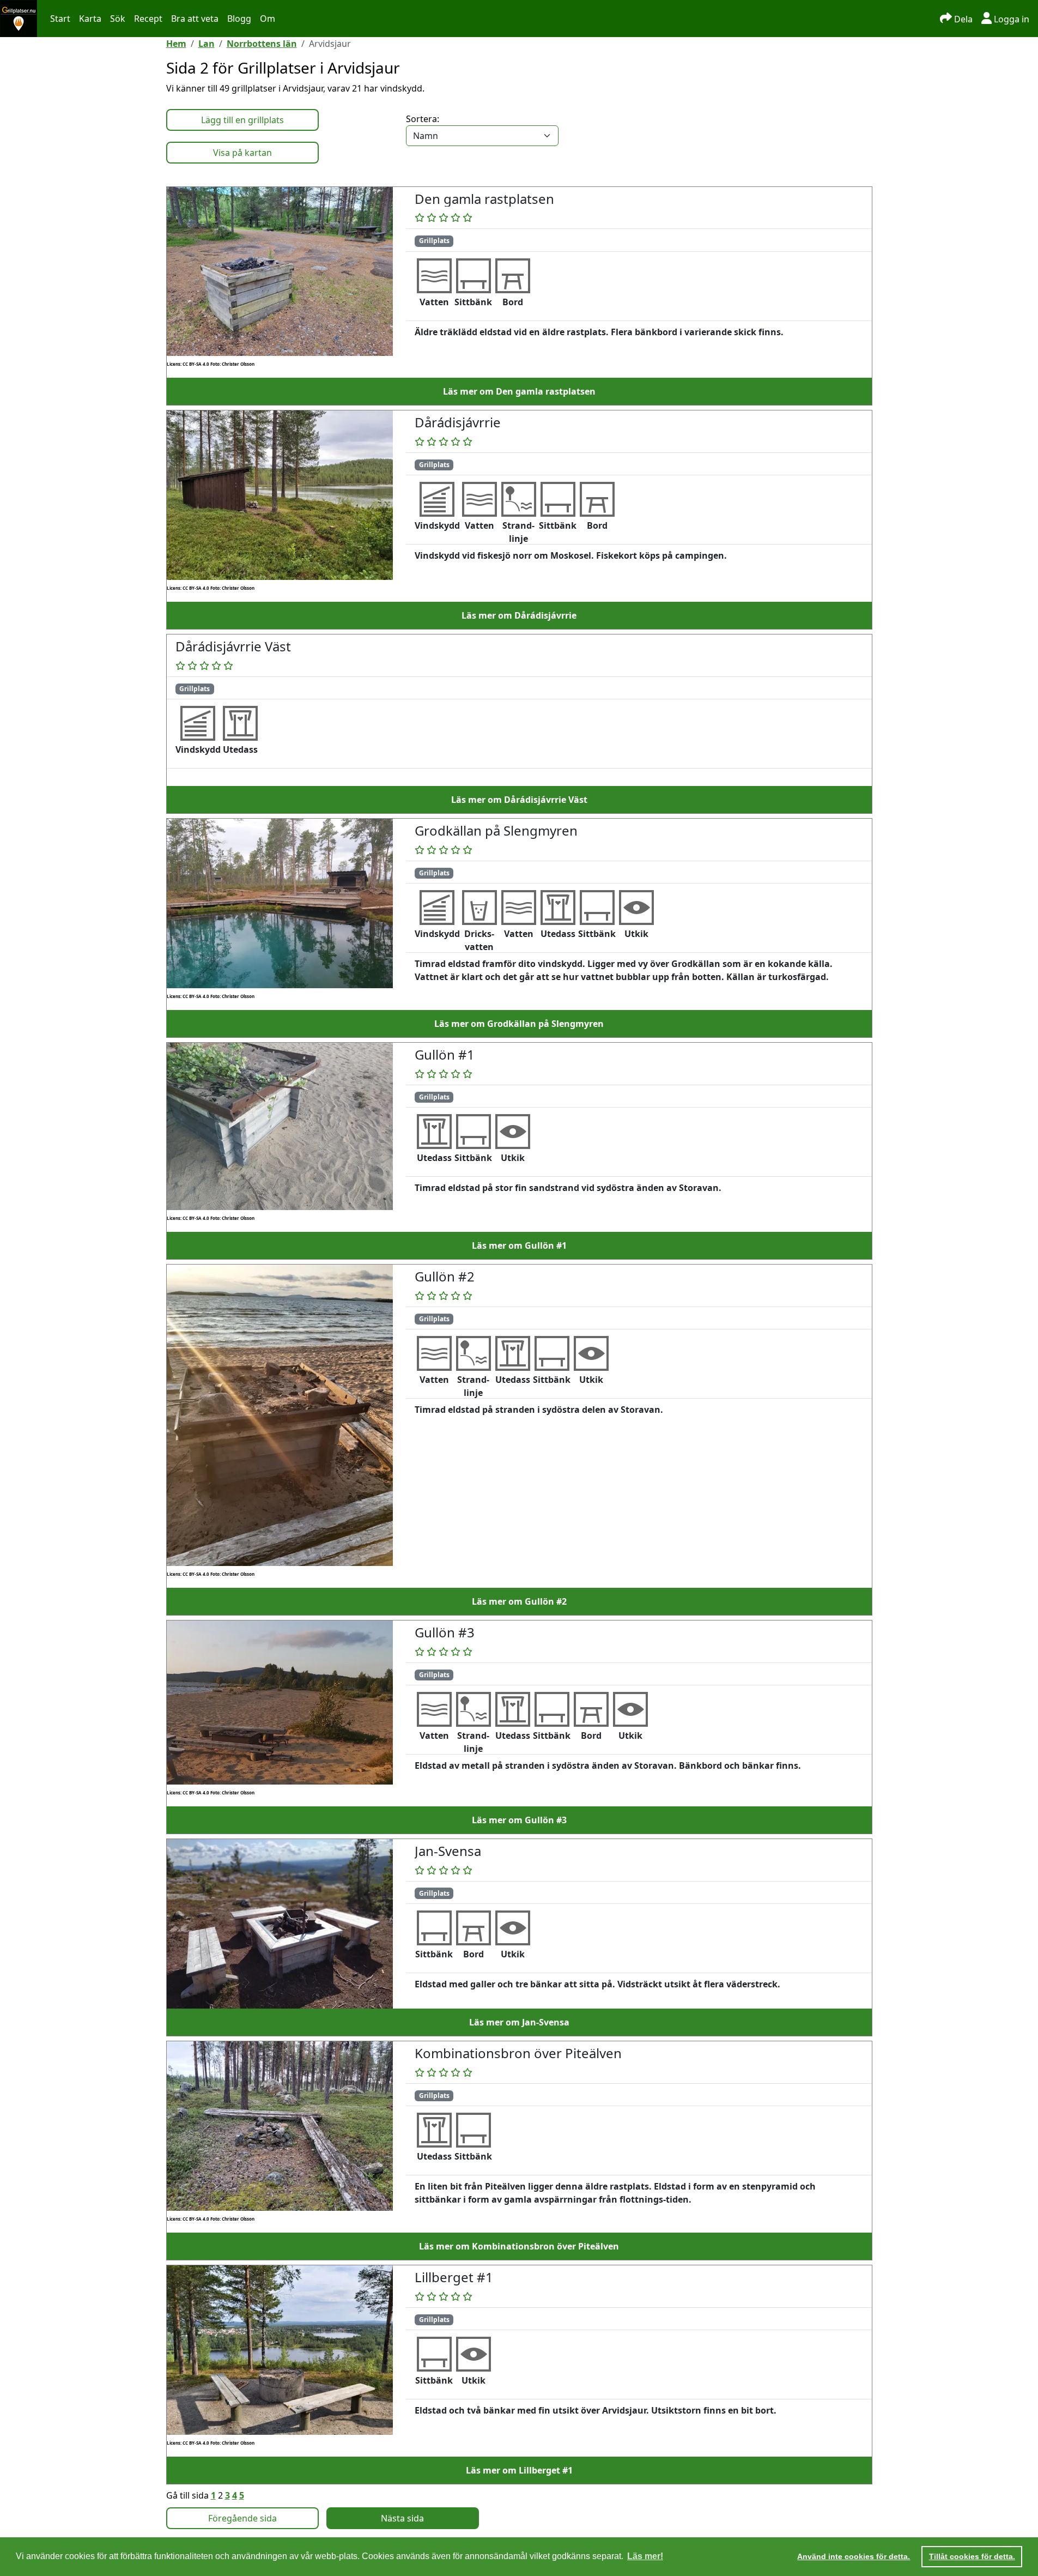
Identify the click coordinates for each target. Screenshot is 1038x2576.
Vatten (434, 302)
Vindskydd (437, 525)
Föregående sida (242, 2518)
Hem (176, 44)
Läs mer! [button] (645, 2556)
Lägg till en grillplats (242, 120)
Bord (513, 302)
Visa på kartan (242, 153)
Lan (207, 44)
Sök (118, 19)
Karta (90, 19)
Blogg (239, 19)
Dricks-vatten (479, 940)
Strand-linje (518, 532)
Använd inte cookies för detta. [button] (854, 2556)
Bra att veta (195, 19)
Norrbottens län (262, 44)
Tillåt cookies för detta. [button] (972, 2556)
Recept (148, 19)
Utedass (240, 749)
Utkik (636, 934)
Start (60, 19)
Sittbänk (473, 302)
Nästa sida (402, 2518)
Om (268, 19)
